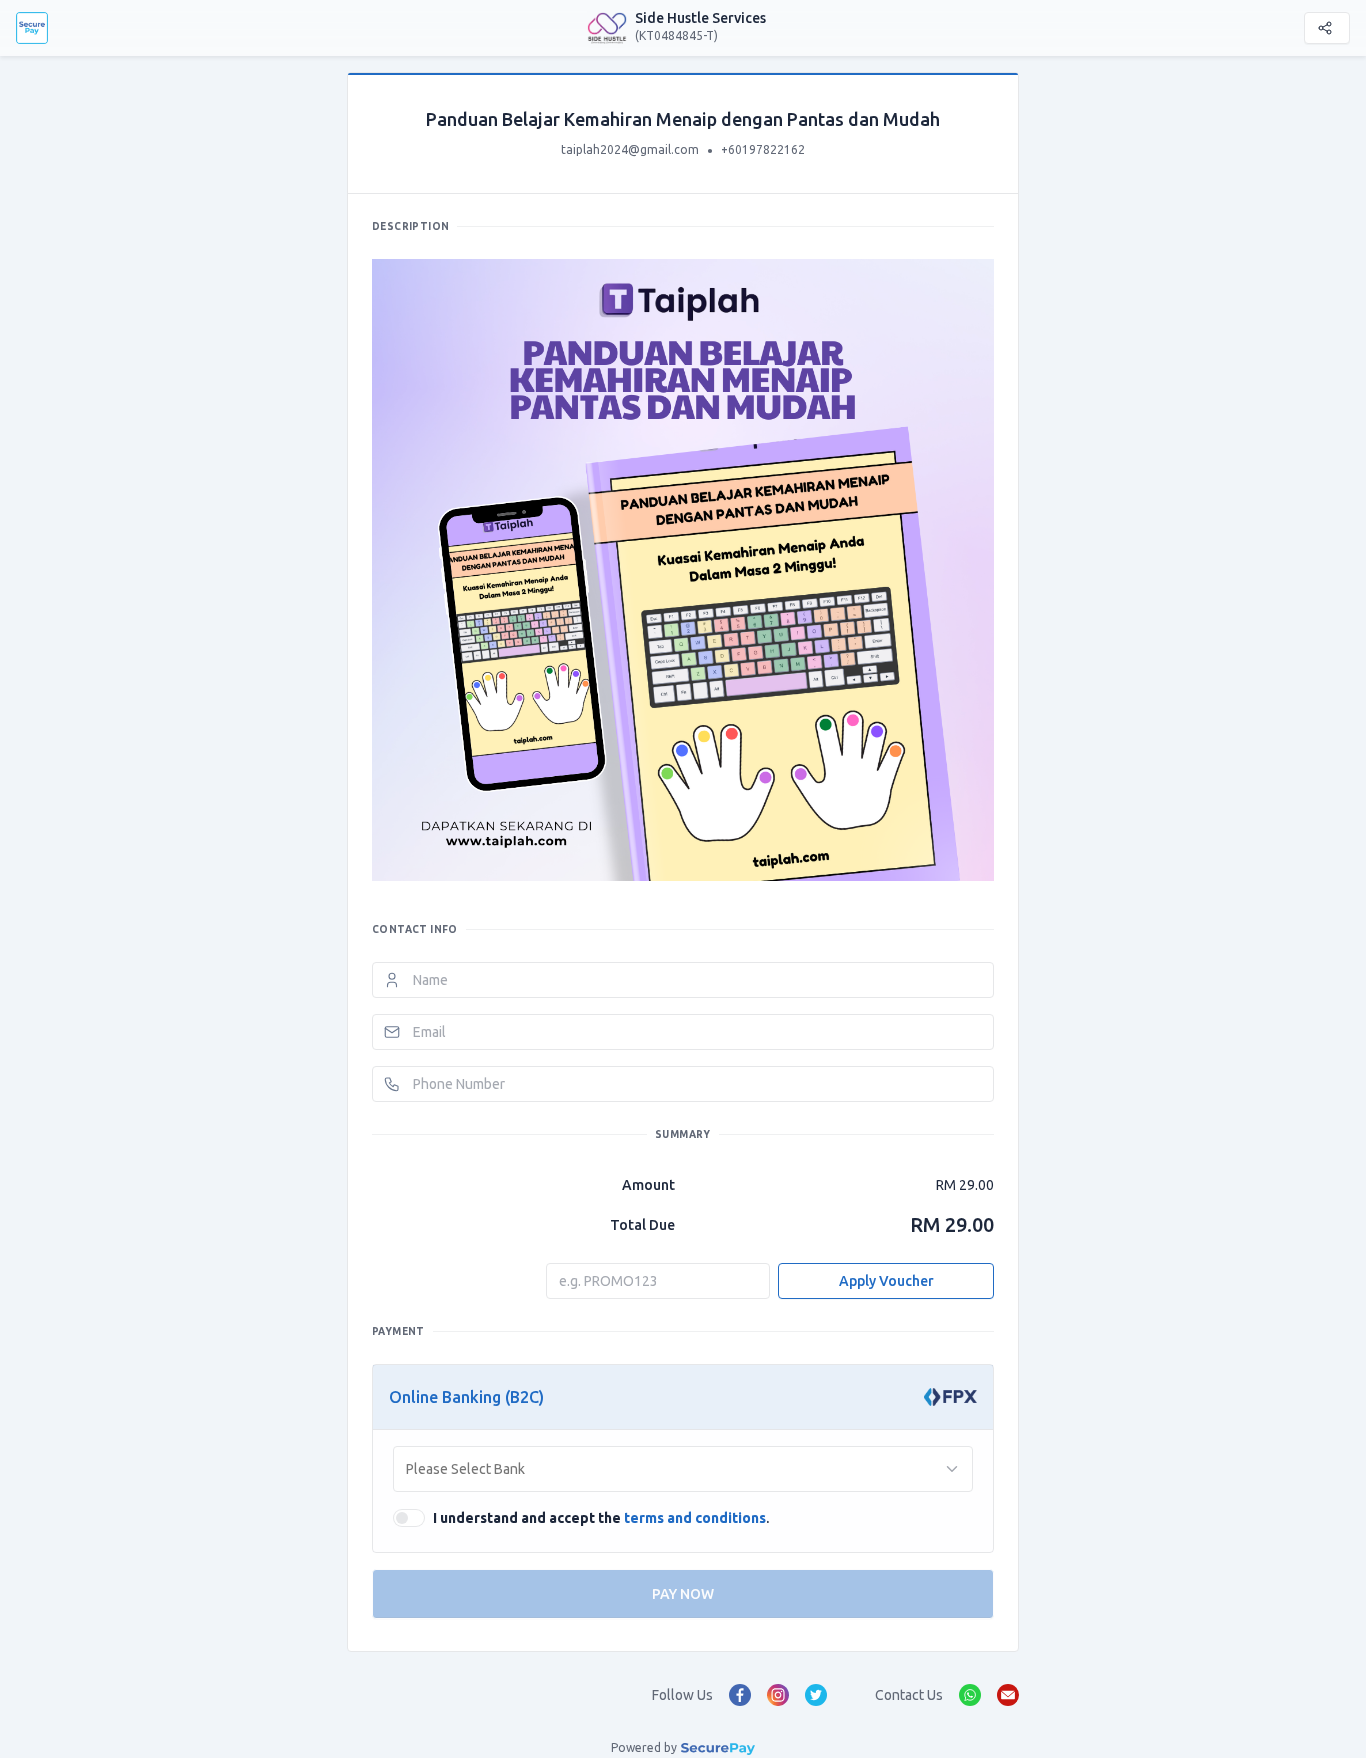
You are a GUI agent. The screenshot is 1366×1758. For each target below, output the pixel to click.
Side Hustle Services (700, 18)
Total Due (642, 1225)
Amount (648, 1185)
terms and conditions (695, 1518)
